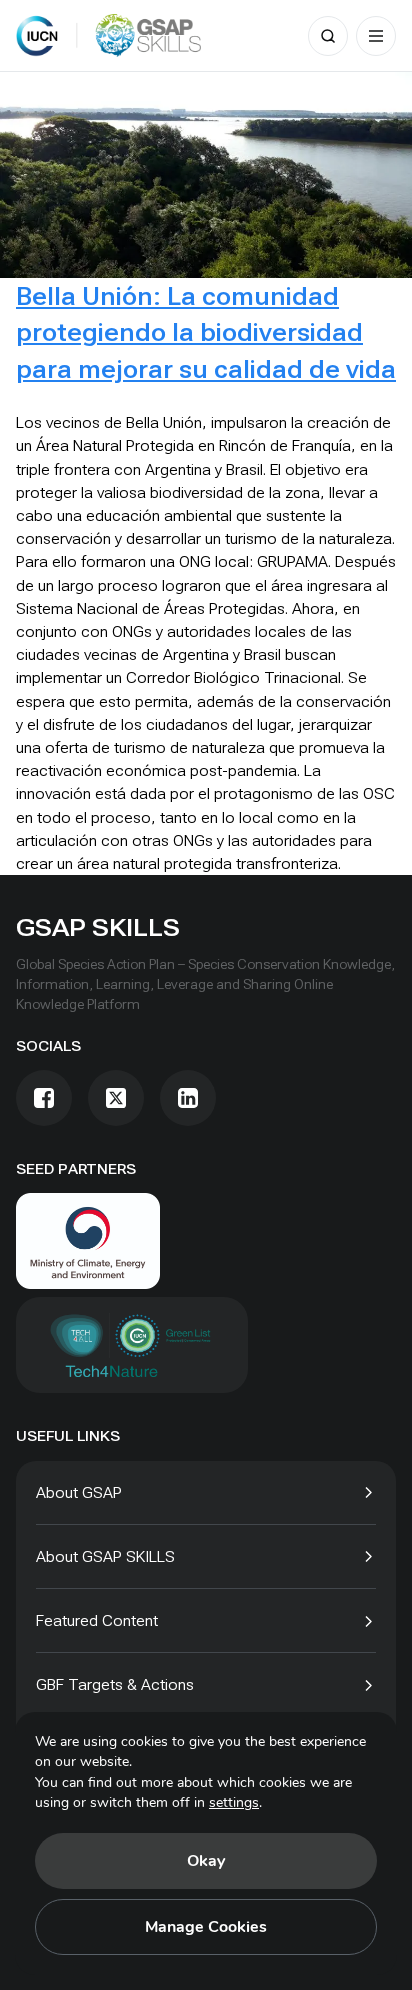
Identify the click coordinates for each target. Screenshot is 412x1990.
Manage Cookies (206, 1927)
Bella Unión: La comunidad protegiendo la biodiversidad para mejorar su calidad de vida (206, 332)
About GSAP (79, 1492)
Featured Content (97, 1620)
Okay (206, 1861)
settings (234, 1802)
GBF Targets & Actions (115, 1684)
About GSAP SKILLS (105, 1556)
